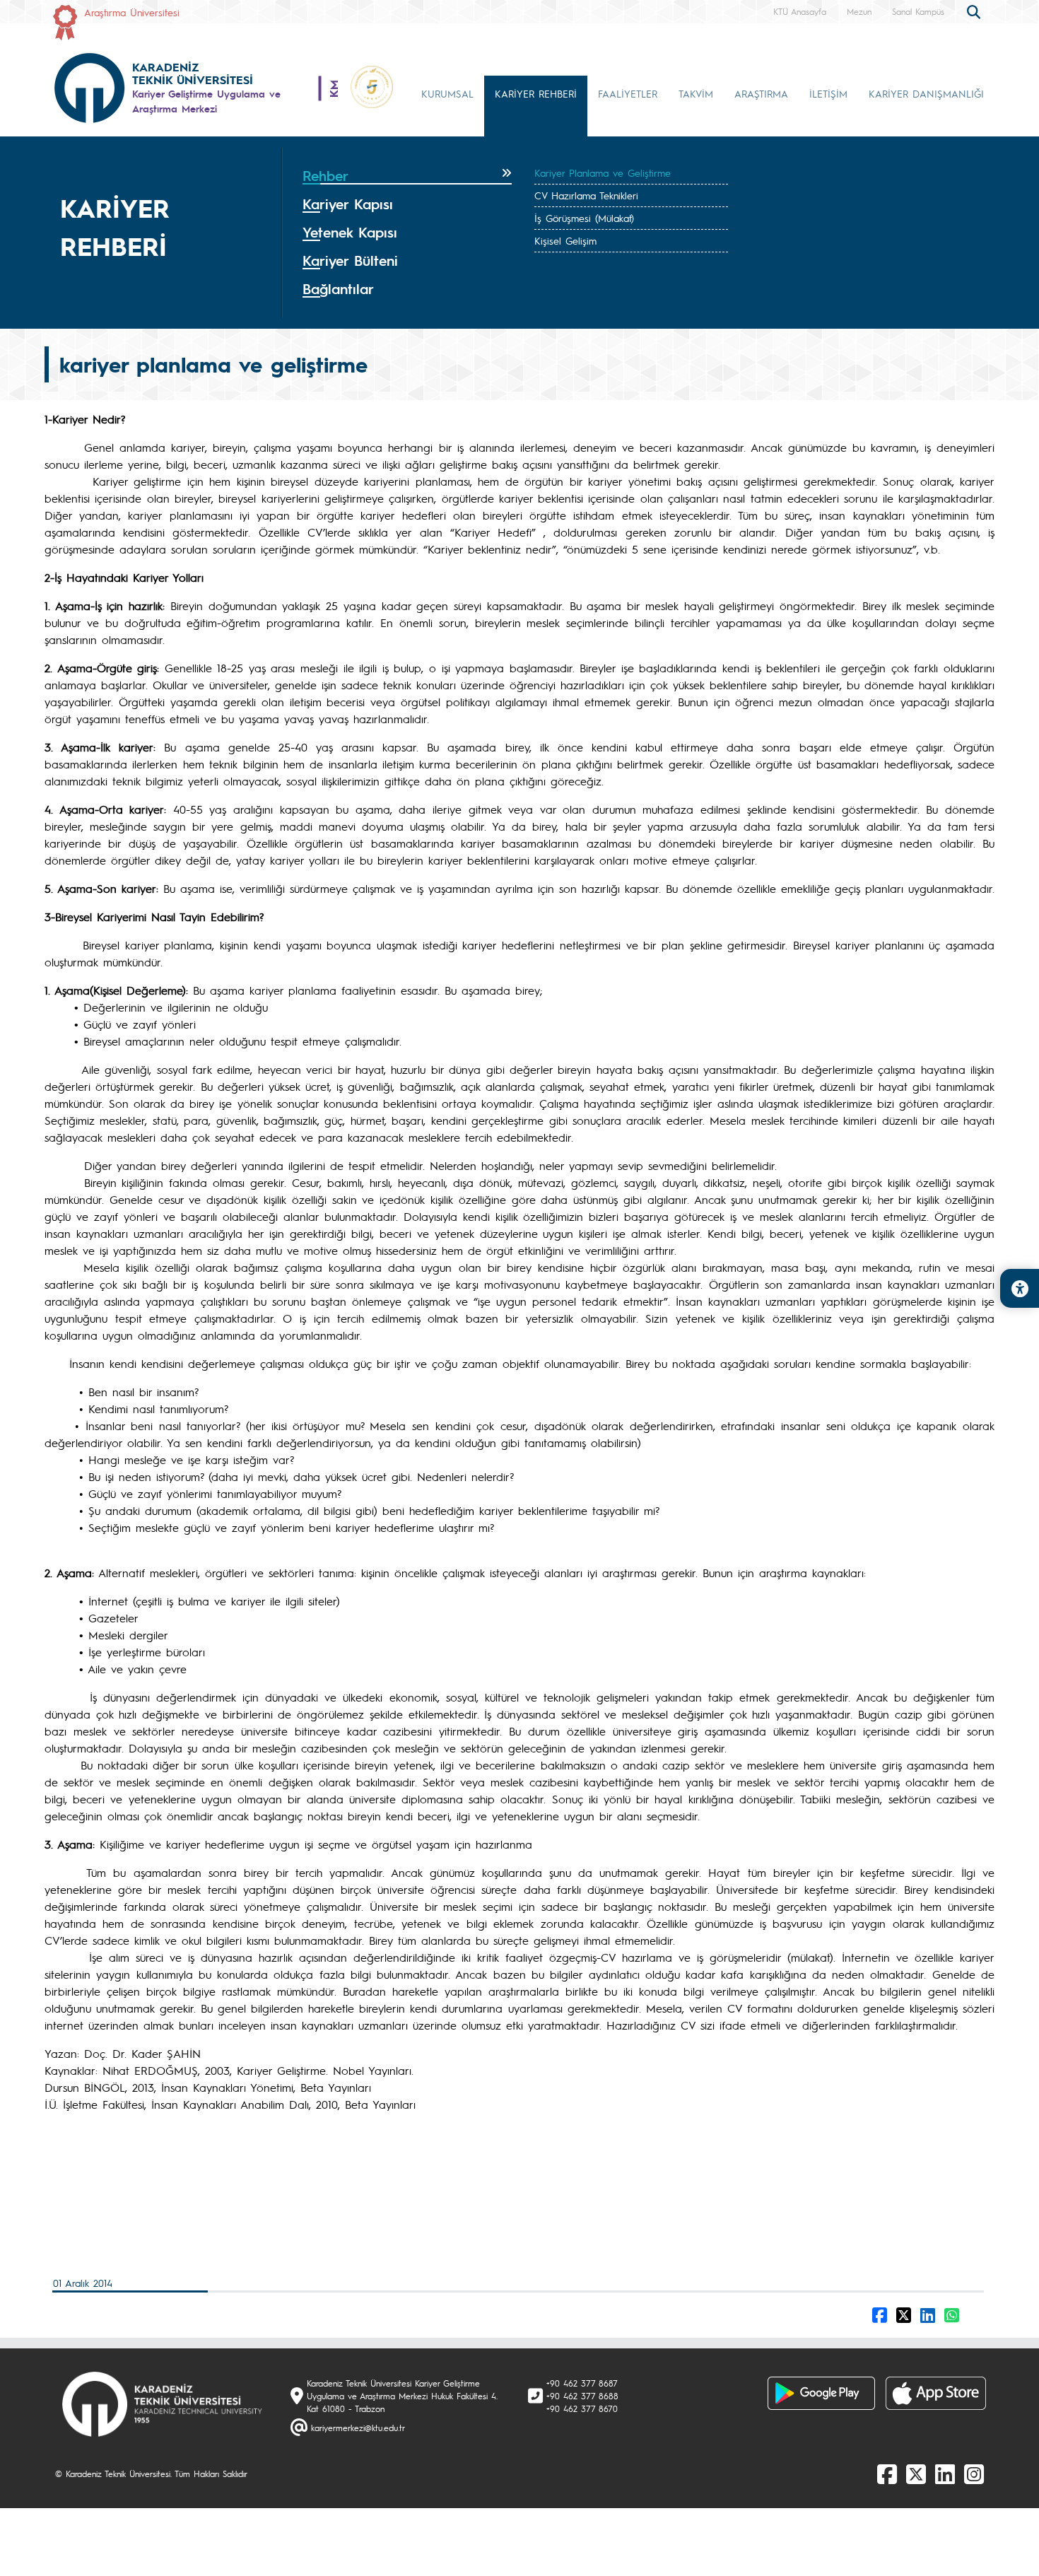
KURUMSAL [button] (447, 93)
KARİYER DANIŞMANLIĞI (926, 93)
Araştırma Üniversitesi (132, 12)
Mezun (859, 11)
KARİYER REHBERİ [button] (536, 93)
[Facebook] (887, 2473)
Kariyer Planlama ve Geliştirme (603, 172)
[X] (916, 2473)
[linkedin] (945, 2473)
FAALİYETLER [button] (628, 93)
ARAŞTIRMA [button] (761, 93)
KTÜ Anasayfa (800, 11)
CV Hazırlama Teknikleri (586, 195)
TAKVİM (696, 93)
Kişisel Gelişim (565, 240)
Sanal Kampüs (918, 11)
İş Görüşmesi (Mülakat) (584, 218)
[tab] (407, 176)
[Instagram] (974, 2473)
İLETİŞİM (828, 93)
